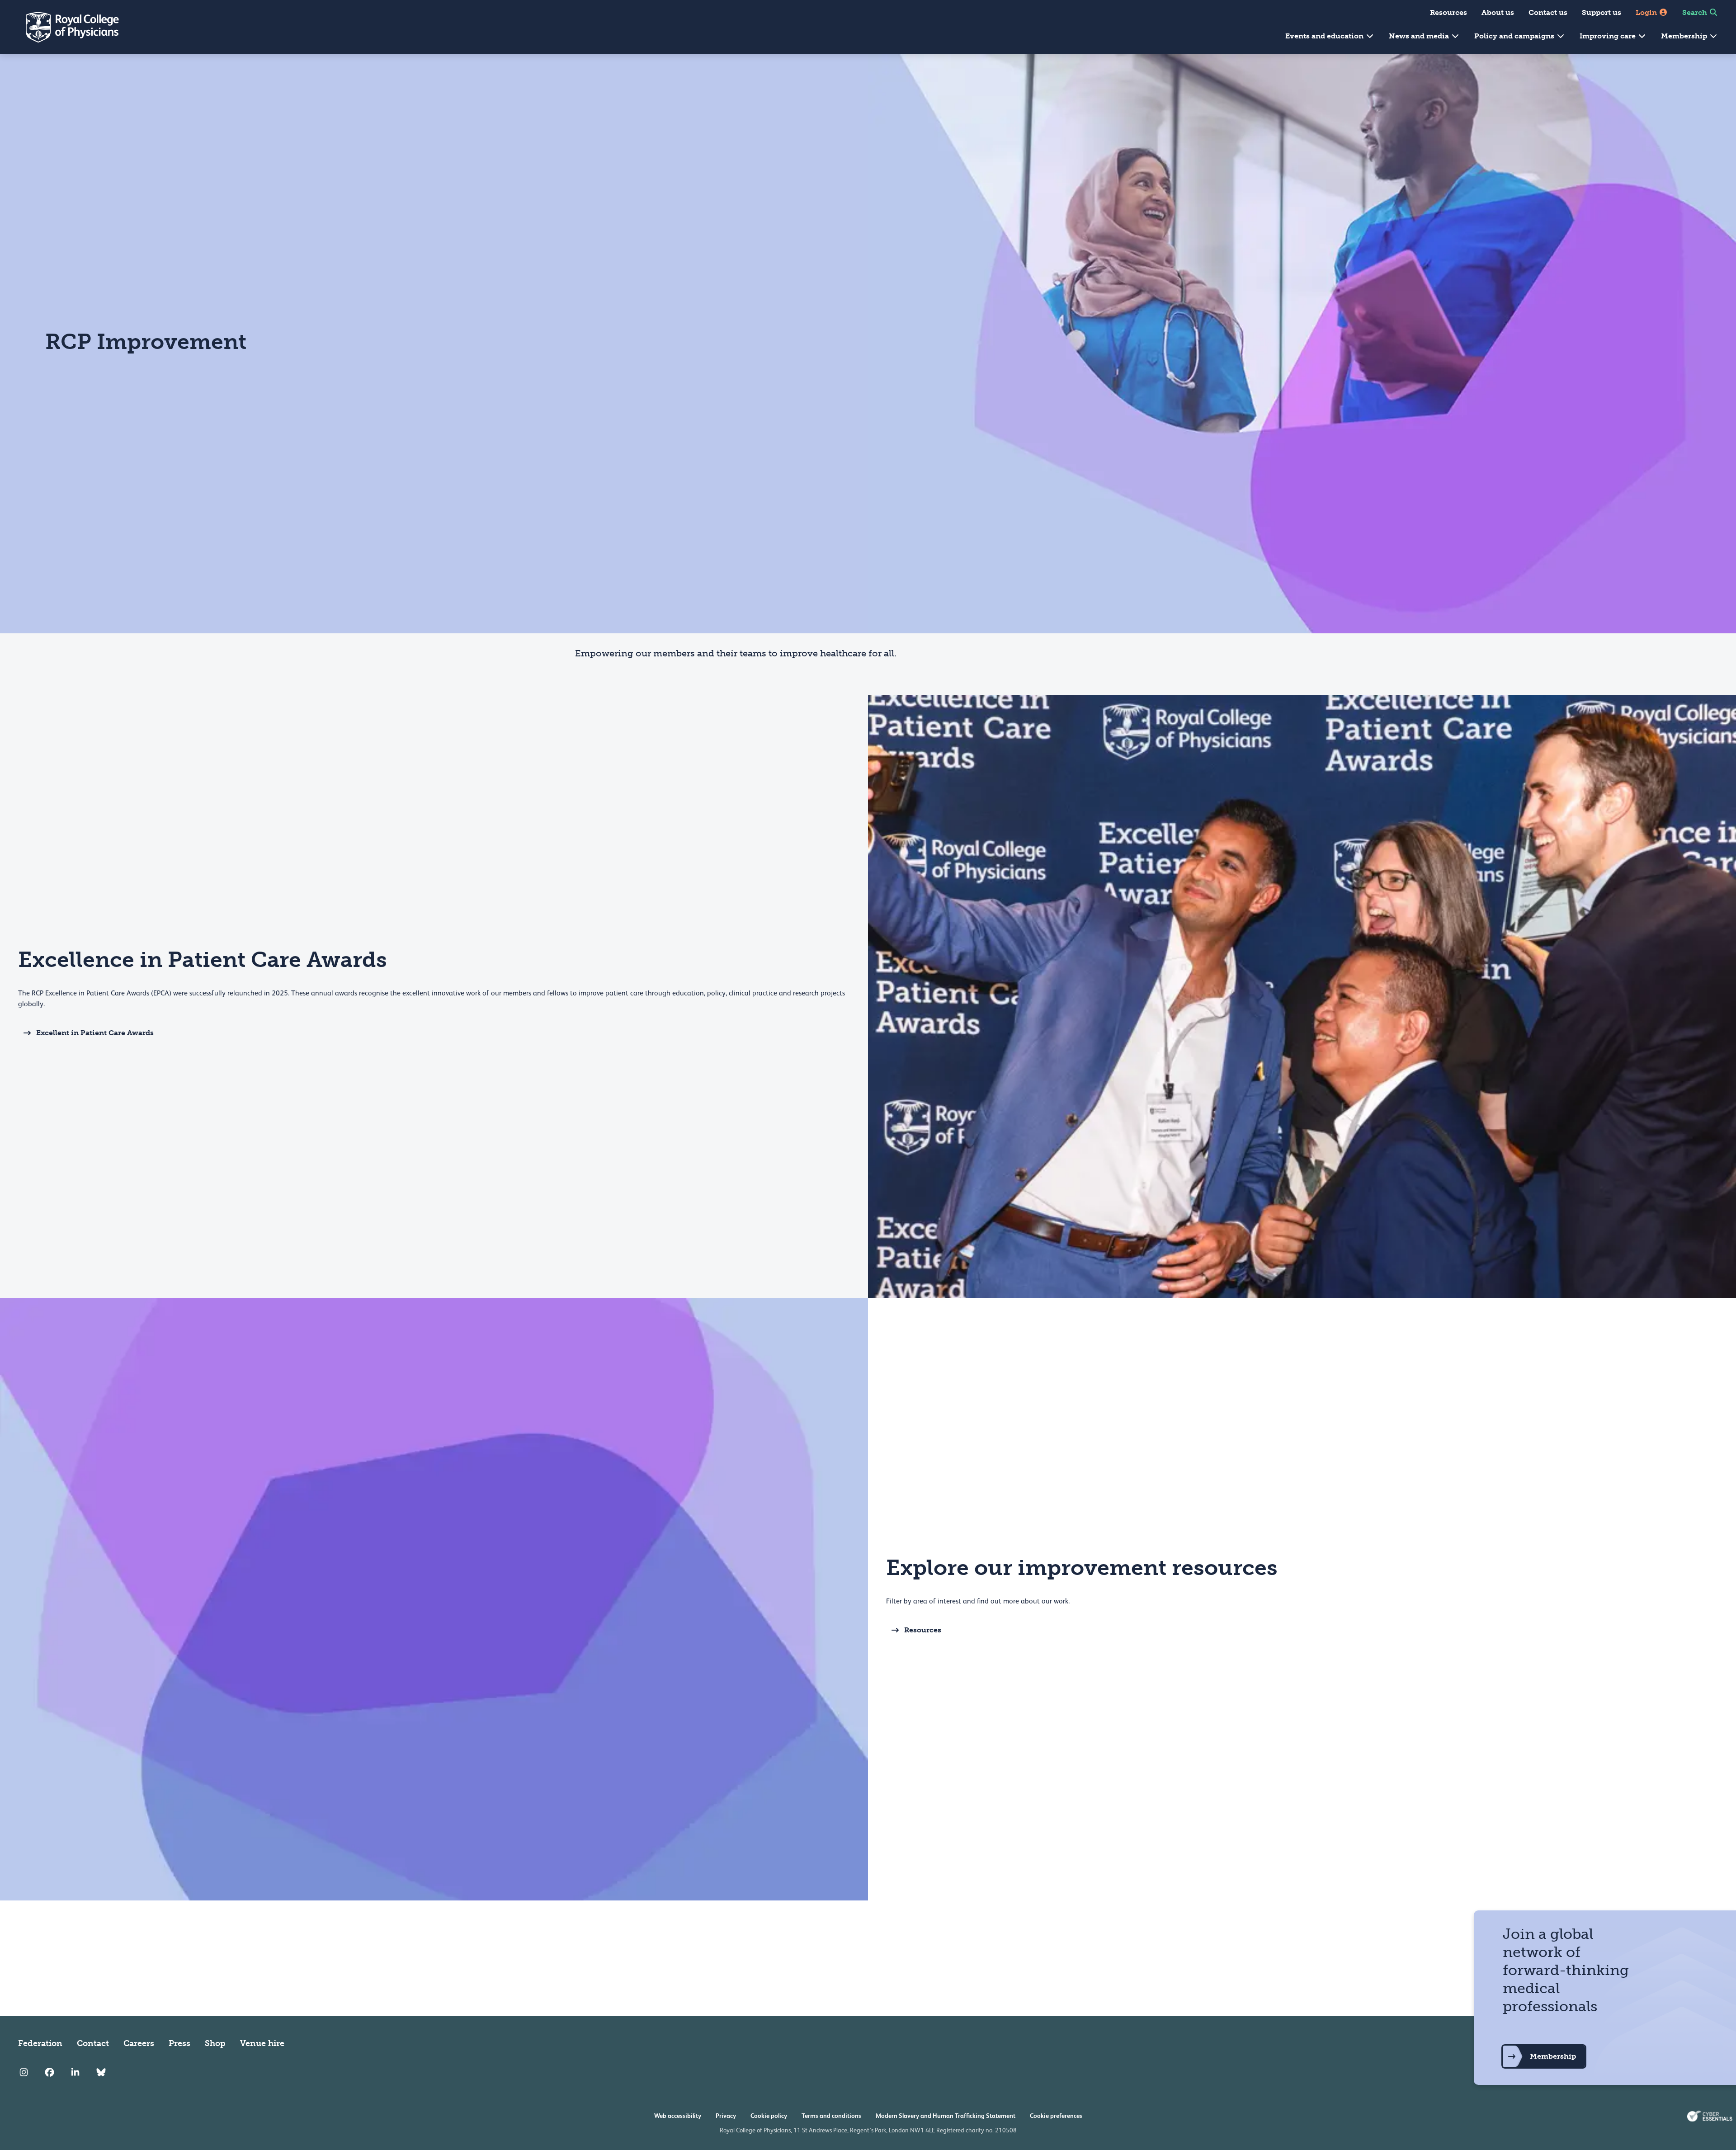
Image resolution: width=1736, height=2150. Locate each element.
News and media (1420, 36)
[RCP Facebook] (50, 2072)
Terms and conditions (831, 2116)
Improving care (1609, 36)
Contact (93, 2043)
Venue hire (262, 2043)
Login (1647, 12)
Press (179, 2043)
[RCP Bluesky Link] (101, 2072)
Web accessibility (678, 2116)
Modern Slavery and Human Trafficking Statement (946, 2116)
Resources (1448, 12)
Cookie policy (769, 2116)
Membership (1685, 36)
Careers (139, 2043)
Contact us (1548, 12)
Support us (1602, 12)
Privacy (726, 2116)
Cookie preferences (1056, 2116)
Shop (215, 2043)
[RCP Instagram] (24, 2072)
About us (1498, 12)
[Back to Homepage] (66, 27)
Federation (40, 2043)
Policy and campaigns (1515, 36)
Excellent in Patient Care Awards (95, 1033)
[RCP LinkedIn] (75, 2072)
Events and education (1325, 36)
